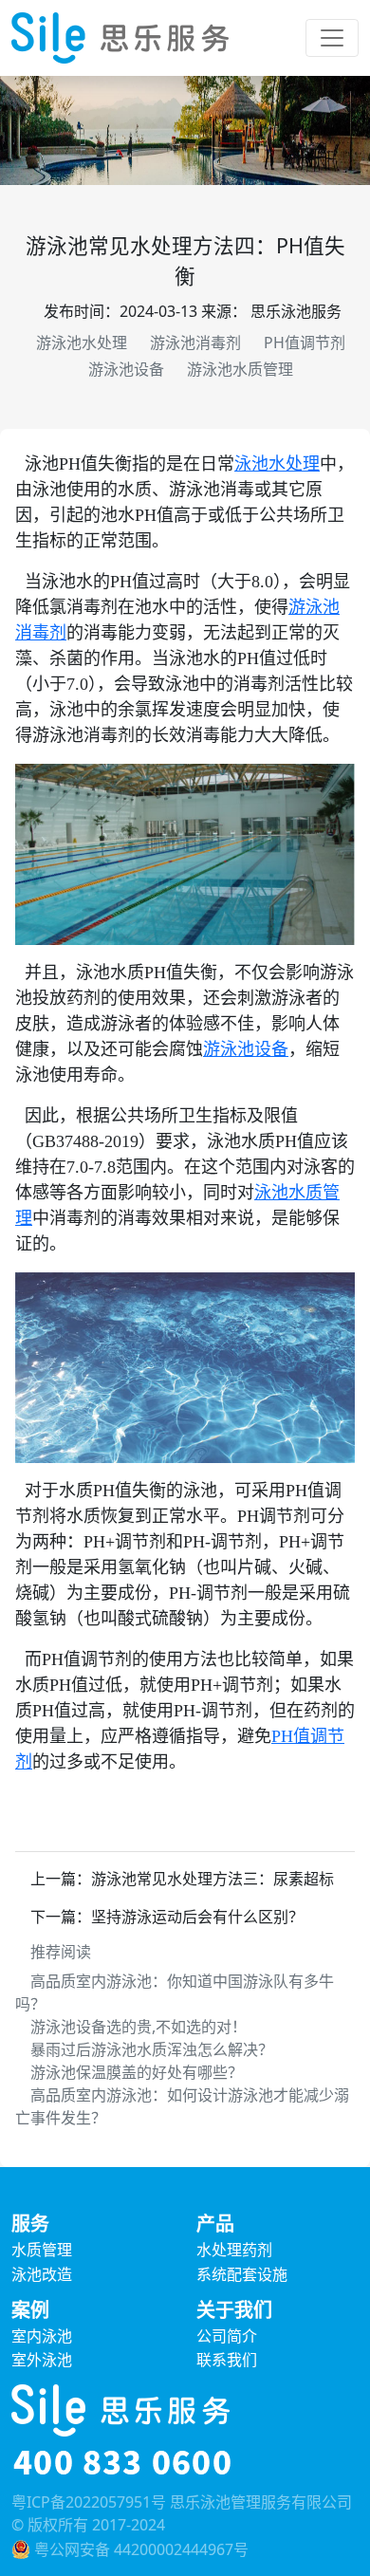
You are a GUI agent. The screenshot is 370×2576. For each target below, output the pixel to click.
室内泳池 (42, 2336)
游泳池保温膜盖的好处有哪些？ (137, 2072)
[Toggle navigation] (332, 38)
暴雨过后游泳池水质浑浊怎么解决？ (152, 2049)
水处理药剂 (234, 2250)
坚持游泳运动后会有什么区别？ (197, 1917)
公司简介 (227, 2336)
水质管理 (42, 2250)
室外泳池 (42, 2360)
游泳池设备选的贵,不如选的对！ (139, 2027)
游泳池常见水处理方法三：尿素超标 (213, 1879)
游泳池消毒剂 (195, 343)
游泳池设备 (126, 369)
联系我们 (227, 2360)
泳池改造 (42, 2274)
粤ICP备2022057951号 (89, 2502)
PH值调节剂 (305, 343)
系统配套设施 (242, 2274)
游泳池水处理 (82, 343)
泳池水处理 (277, 464)
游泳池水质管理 (240, 369)
